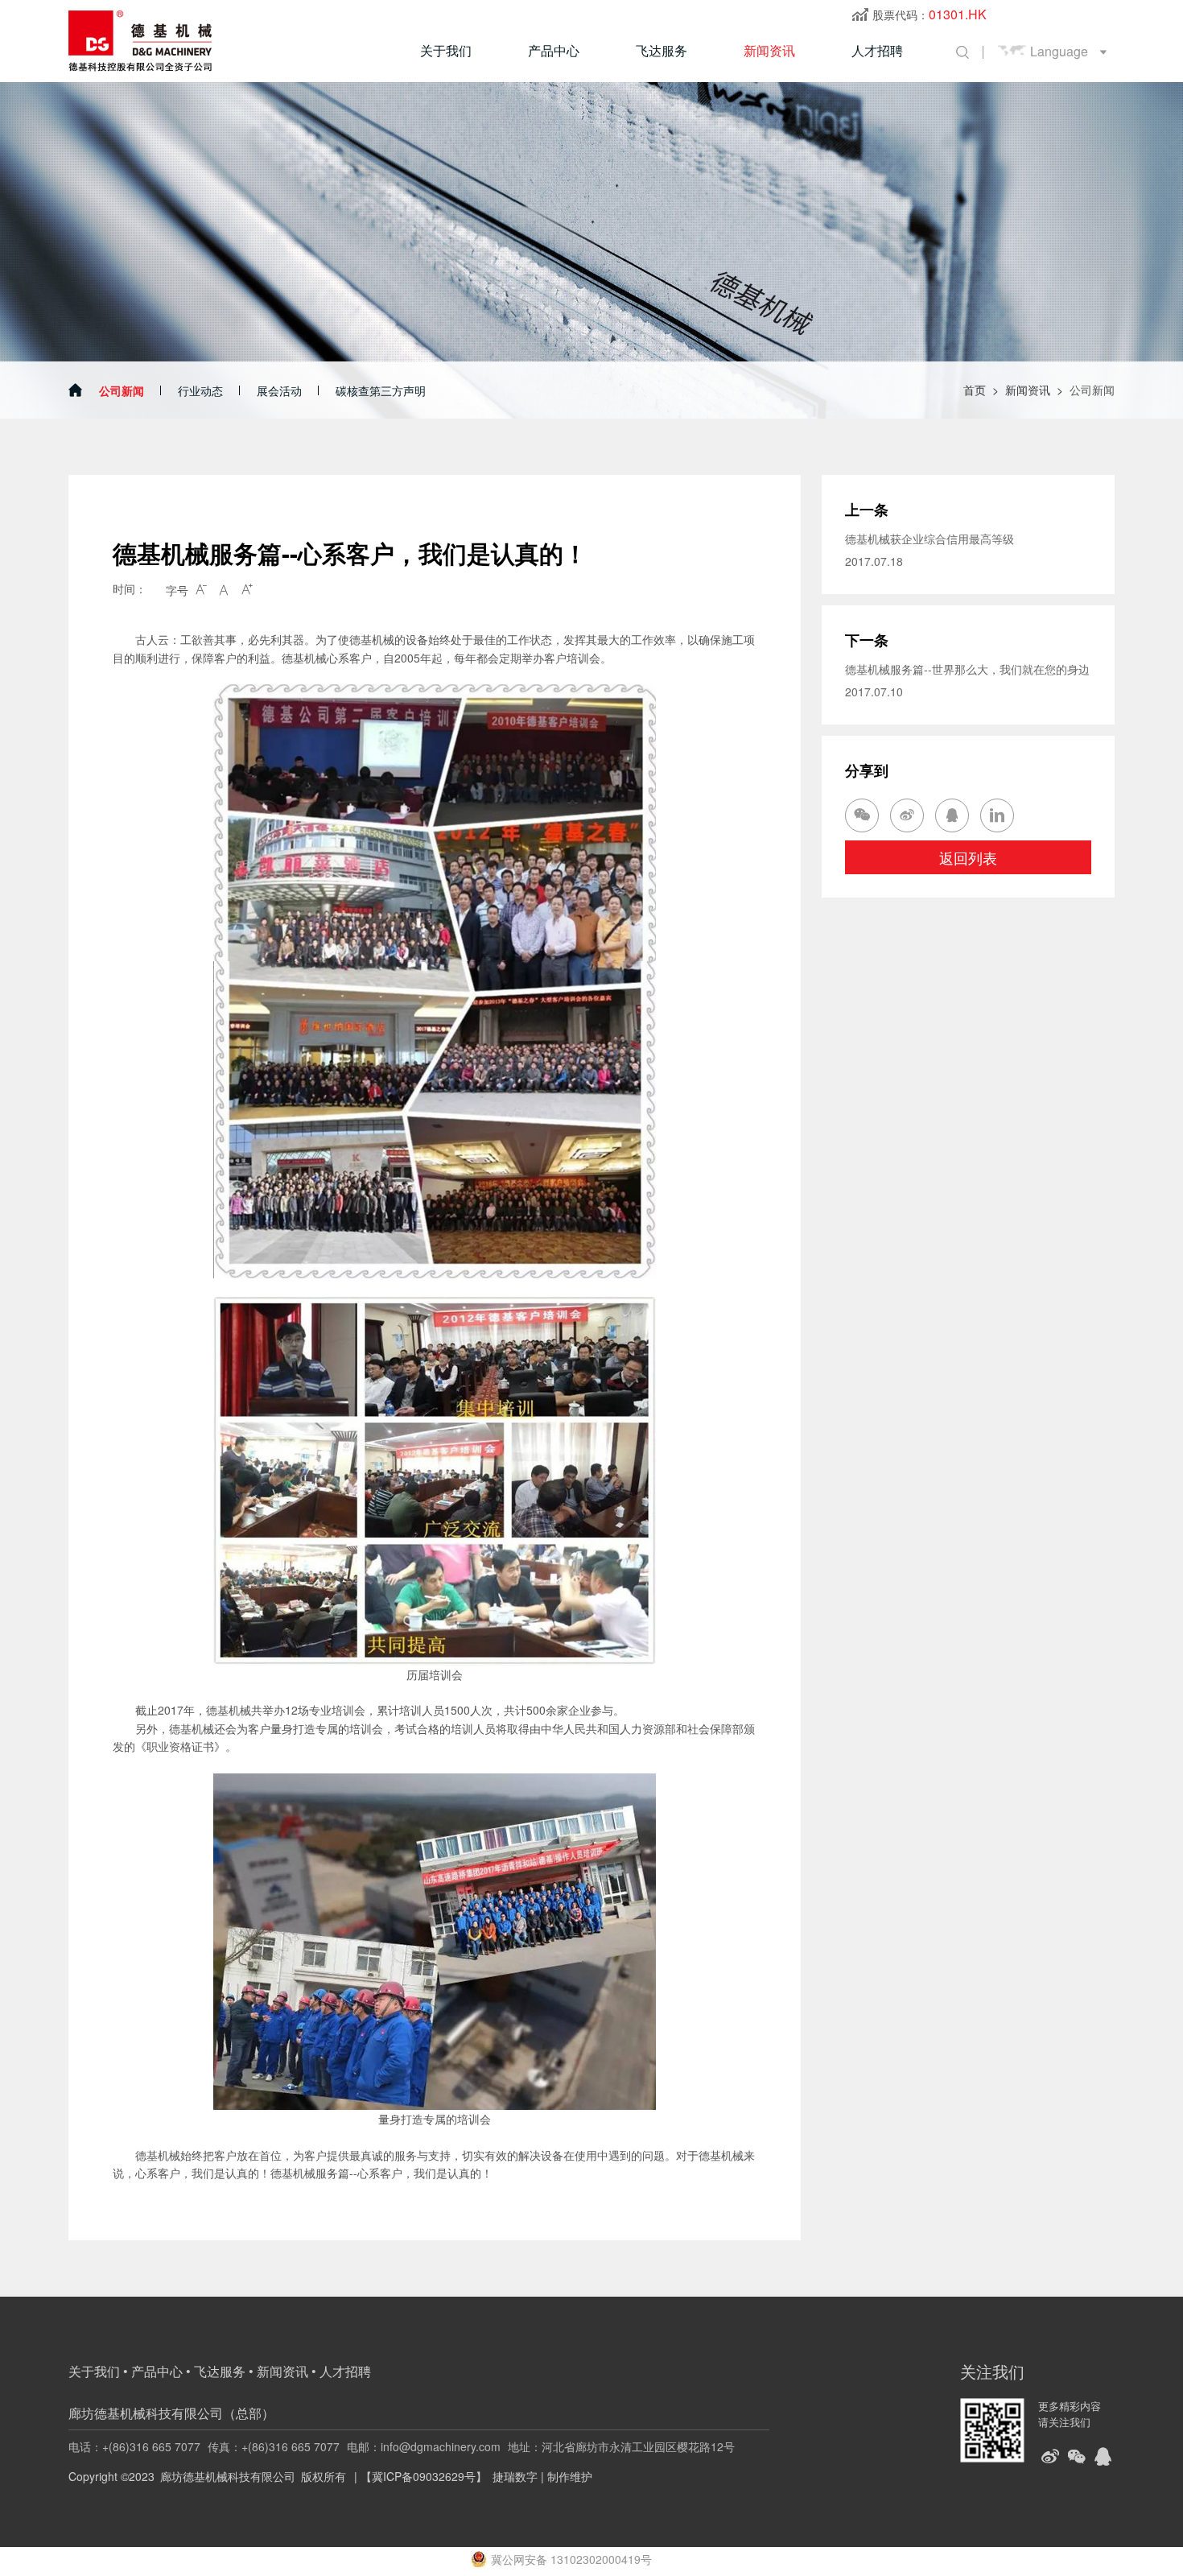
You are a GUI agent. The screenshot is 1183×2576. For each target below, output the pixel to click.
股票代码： (929, 14)
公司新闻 (122, 390)
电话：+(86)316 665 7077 (134, 2446)
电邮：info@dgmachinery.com (424, 2446)
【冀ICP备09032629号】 (424, 2476)
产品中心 (554, 50)
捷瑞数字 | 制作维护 (542, 2476)
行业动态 (200, 390)
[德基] (144, 40)
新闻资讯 (769, 50)
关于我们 (446, 50)
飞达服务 (662, 50)
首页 (975, 390)
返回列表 (968, 857)
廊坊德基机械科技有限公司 (228, 2476)
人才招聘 (877, 50)
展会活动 (279, 390)
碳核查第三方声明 (381, 390)
